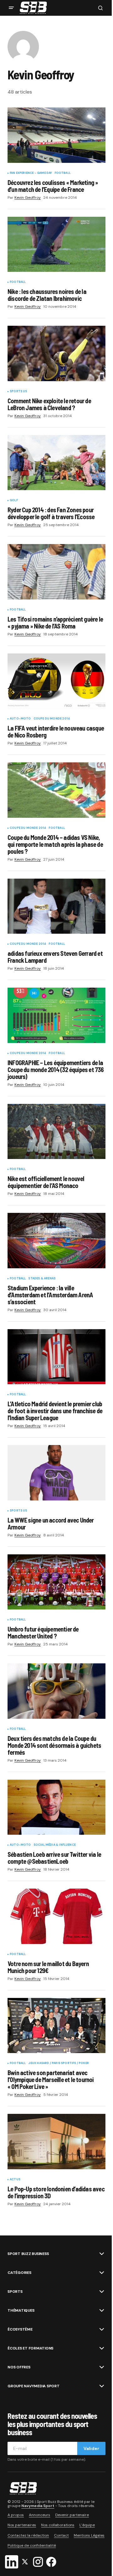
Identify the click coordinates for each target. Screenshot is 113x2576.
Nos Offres (19, 2367)
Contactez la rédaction (28, 2535)
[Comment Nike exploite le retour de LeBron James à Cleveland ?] (56, 353)
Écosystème (20, 2329)
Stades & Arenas (42, 1279)
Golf (14, 501)
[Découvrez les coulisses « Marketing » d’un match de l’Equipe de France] (56, 135)
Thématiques (21, 2310)
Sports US (19, 392)
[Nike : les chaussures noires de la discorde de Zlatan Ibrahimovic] (56, 244)
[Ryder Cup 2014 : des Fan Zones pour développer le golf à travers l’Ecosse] (56, 463)
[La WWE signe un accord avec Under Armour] (56, 1473)
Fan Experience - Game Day (31, 173)
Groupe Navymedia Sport (34, 2386)
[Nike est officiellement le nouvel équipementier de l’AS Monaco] (56, 1132)
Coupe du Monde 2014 (52, 719)
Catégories (19, 2273)
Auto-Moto (20, 719)
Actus (15, 2180)
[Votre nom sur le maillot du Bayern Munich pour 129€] (56, 1916)
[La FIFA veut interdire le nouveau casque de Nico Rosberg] (56, 681)
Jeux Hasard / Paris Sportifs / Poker (58, 2063)
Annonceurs (40, 2515)
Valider (91, 2448)
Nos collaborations (58, 2525)
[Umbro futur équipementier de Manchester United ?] (56, 1582)
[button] (11, 8)
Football (63, 173)
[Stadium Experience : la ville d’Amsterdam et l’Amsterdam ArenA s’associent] (56, 1241)
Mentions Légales (89, 2535)
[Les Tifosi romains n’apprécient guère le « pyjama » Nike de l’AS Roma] (56, 572)
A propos (16, 2515)
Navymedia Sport (38, 2506)
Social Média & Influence (55, 1845)
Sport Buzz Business (28, 2254)
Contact (61, 2535)
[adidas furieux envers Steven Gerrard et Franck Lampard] (56, 906)
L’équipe (87, 2525)
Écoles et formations (30, 2348)
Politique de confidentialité (32, 2545)
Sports (15, 2292)
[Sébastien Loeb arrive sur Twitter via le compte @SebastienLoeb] (56, 1807)
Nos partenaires (22, 2525)
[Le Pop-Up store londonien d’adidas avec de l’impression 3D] (56, 2142)
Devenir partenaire (72, 2515)
